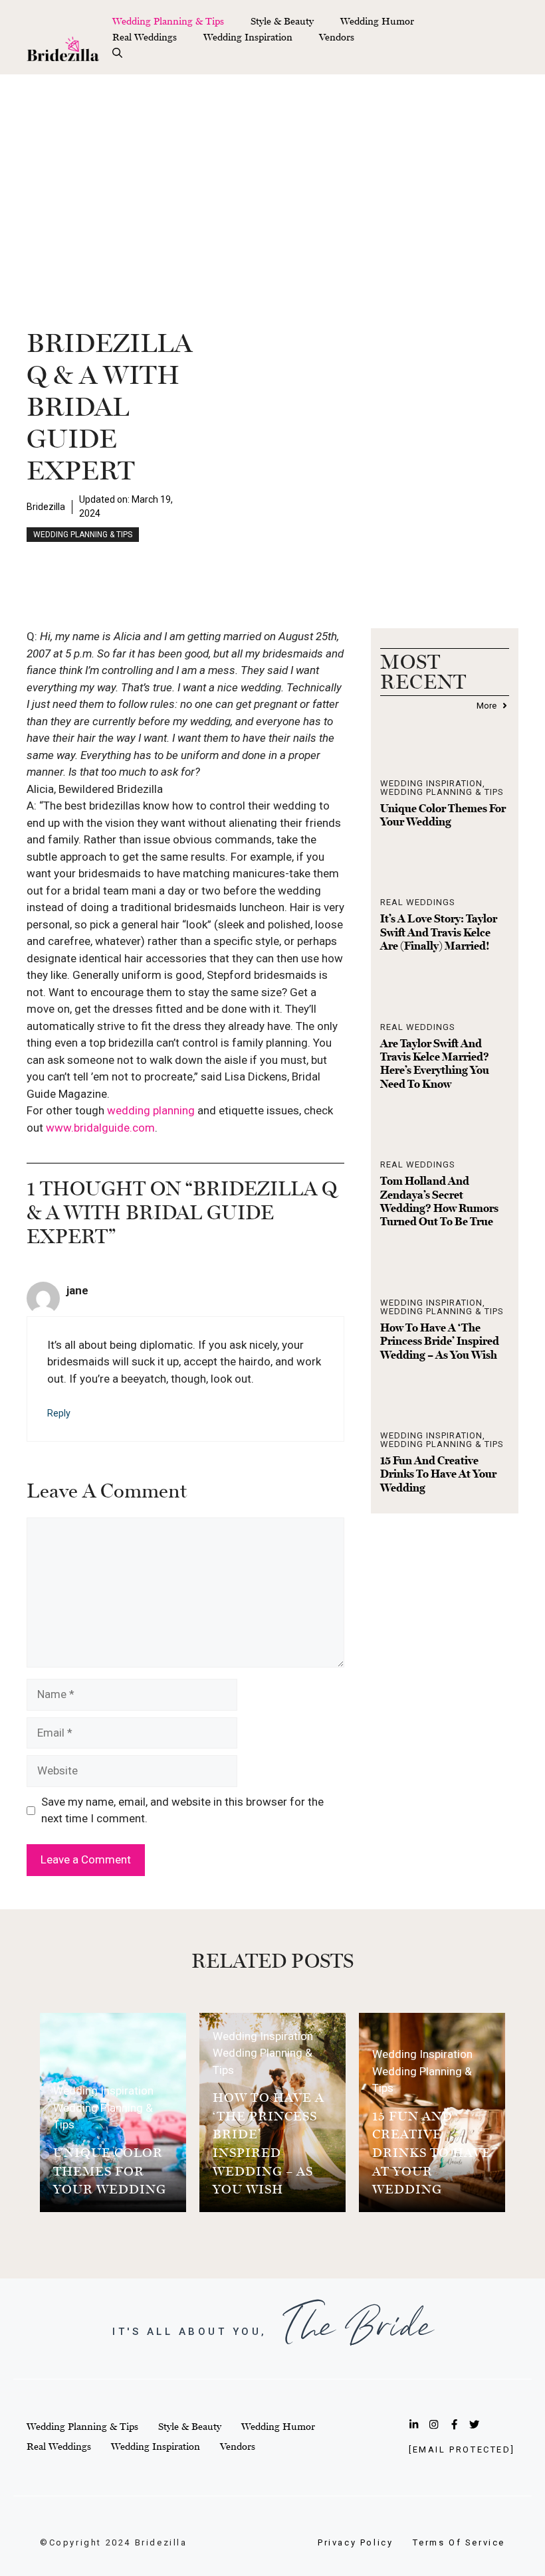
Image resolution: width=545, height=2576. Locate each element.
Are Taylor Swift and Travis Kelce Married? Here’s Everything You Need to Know (435, 1064)
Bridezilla (46, 507)
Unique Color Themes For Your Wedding (443, 815)
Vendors (337, 37)
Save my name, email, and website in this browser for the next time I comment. (182, 1810)
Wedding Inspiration (248, 37)
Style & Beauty (282, 21)
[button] (117, 53)
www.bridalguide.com (100, 1128)
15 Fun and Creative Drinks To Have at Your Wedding (438, 1474)
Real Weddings (145, 37)
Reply (59, 1414)
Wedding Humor (377, 21)
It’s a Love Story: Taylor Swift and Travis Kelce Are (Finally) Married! (439, 932)
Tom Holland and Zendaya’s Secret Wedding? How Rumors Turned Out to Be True (439, 1201)
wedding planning (151, 1110)
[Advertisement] (272, 174)
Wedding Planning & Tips (168, 21)
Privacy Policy (355, 2542)
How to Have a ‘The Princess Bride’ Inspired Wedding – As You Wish (440, 1341)
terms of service (459, 2542)
